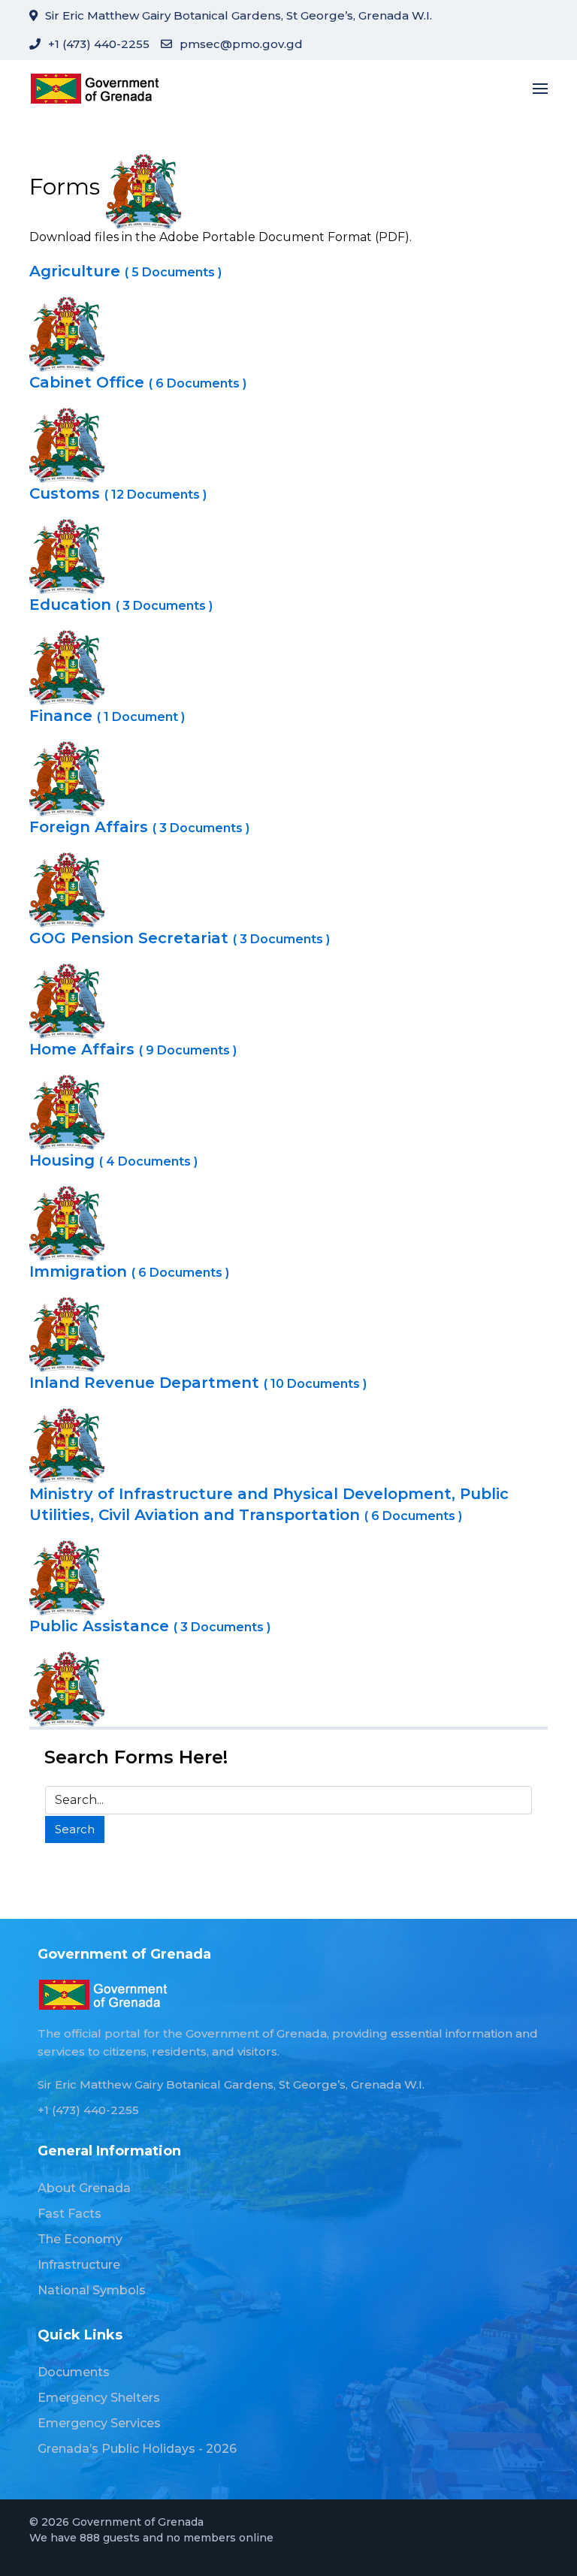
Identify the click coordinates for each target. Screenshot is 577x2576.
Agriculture (125, 271)
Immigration (129, 1271)
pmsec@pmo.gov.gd (241, 44)
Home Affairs (133, 1049)
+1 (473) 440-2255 (99, 44)
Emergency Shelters (99, 2398)
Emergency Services (99, 2423)
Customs (118, 493)
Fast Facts (69, 2214)
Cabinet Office (138, 382)
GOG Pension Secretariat (180, 938)
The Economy (80, 2239)
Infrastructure (79, 2265)
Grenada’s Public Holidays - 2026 (137, 2449)
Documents (74, 2372)
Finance (107, 716)
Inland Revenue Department (198, 1383)
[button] (540, 88)
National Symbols (92, 2290)
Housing (113, 1160)
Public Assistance (150, 1626)
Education (121, 605)
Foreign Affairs (139, 827)
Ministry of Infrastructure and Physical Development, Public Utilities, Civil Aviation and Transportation (269, 1504)
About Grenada (84, 2188)
